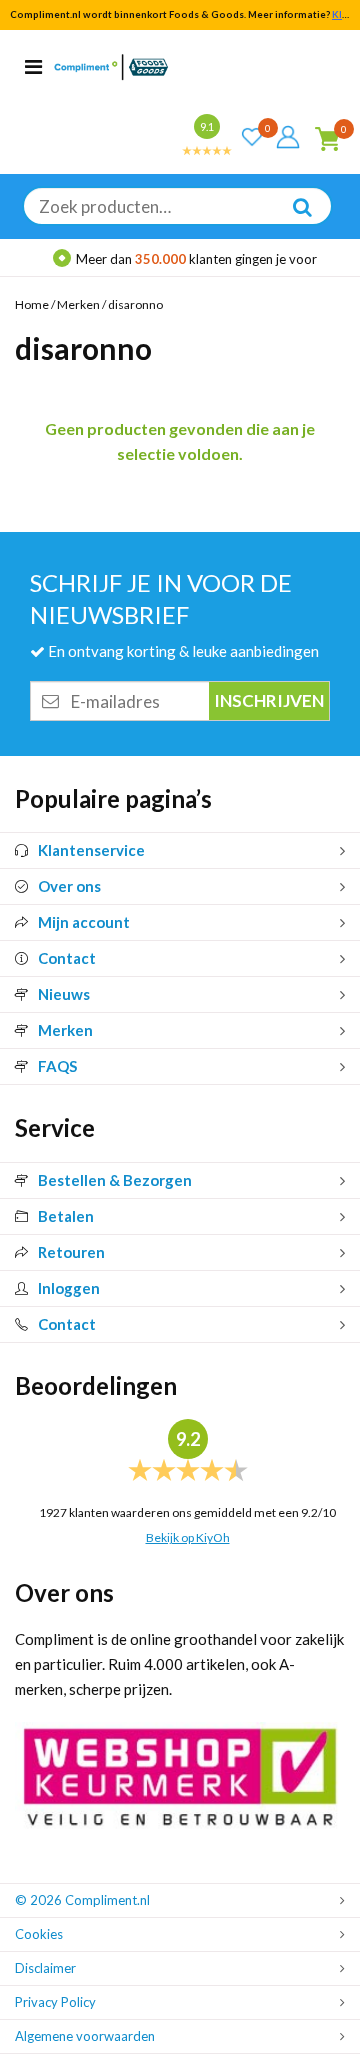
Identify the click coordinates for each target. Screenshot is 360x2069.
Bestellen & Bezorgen (115, 1180)
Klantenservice (91, 850)
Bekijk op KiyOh (188, 1537)
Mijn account (84, 922)
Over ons (69, 886)
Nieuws (64, 994)
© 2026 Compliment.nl (82, 1900)
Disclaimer (45, 1968)
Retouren (71, 1252)
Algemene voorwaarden (85, 2036)
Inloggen (69, 1288)
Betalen (66, 1216)
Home (32, 304)
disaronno (135, 304)
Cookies (39, 1934)
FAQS (57, 1066)
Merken (78, 304)
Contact (67, 958)
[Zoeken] (292, 221)
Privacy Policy (55, 2002)
